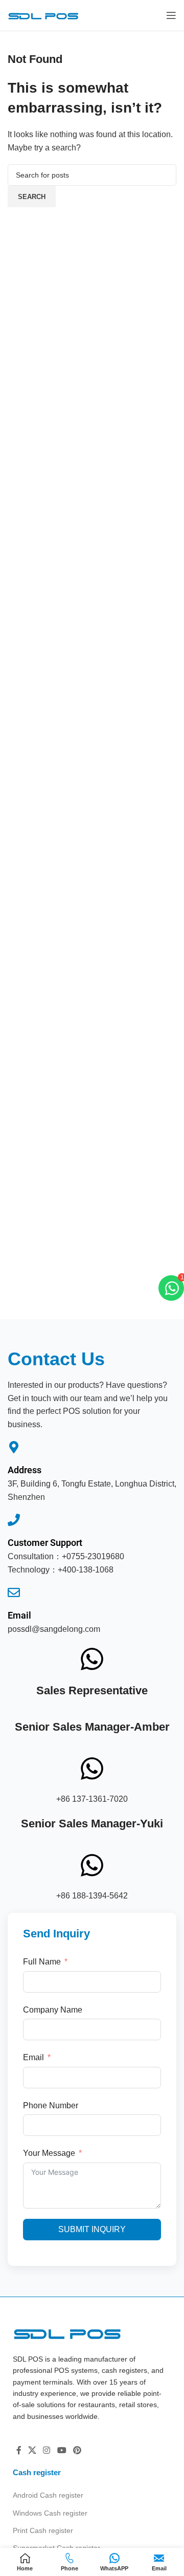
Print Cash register (43, 2530)
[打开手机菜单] (171, 15)
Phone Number (51, 2105)
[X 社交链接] (32, 2450)
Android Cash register (48, 2495)
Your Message (49, 2153)
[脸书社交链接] (19, 2450)
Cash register (37, 2472)
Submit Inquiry (92, 2229)
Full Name (42, 1962)
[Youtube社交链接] (62, 2450)
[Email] (14, 1592)
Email (19, 1615)
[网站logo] (43, 15)
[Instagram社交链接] (47, 2450)
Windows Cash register (50, 2513)
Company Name (53, 2010)
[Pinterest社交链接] (77, 2450)
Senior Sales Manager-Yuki (92, 1824)
